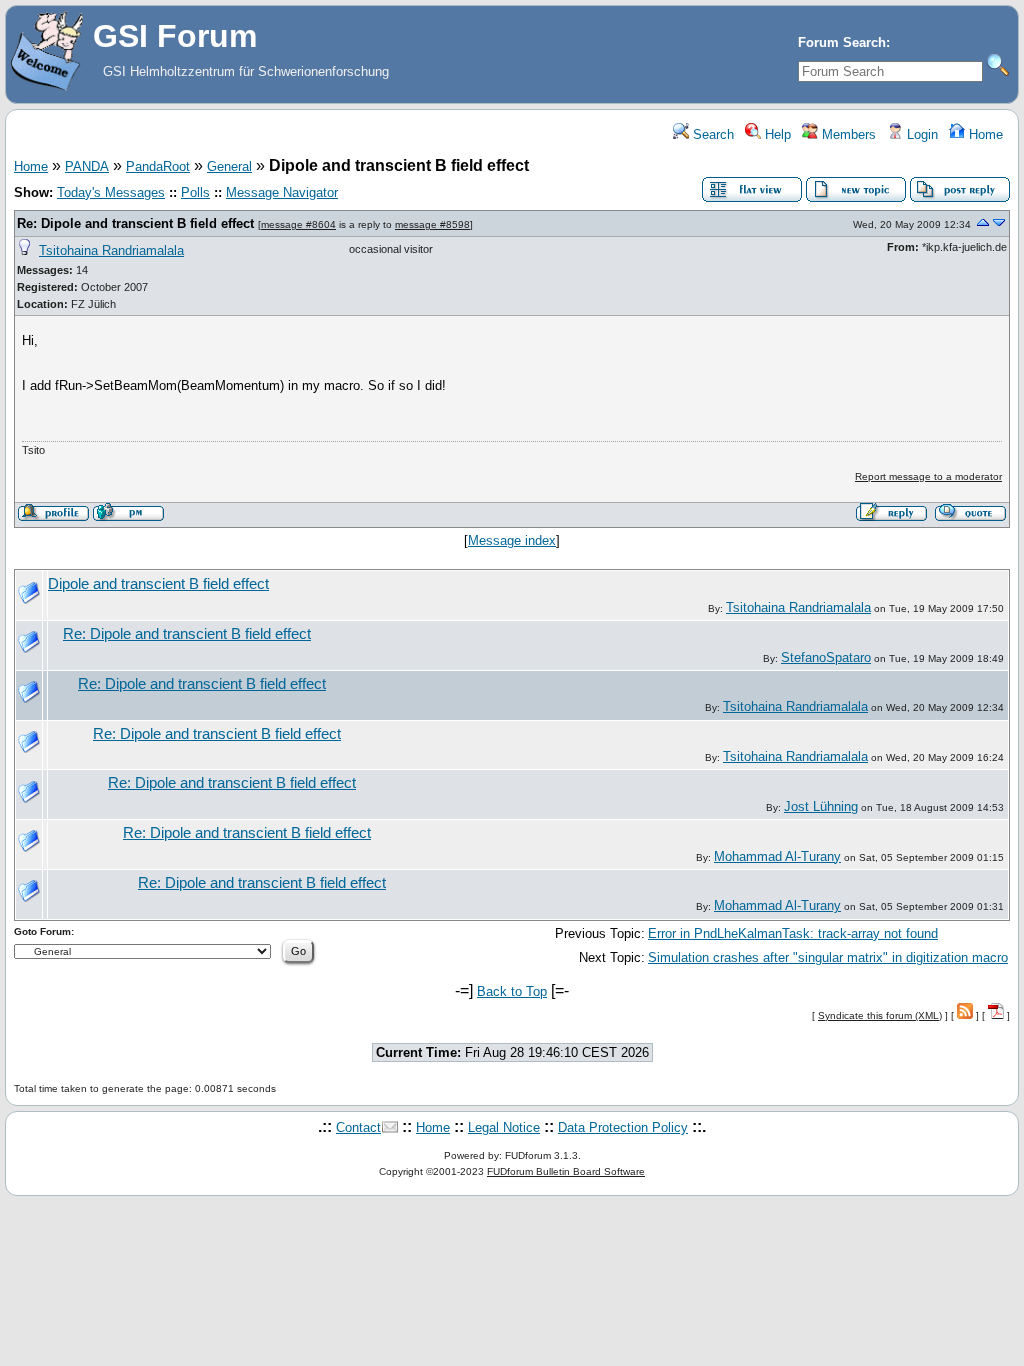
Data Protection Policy (623, 1127)
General (229, 166)
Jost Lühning (821, 806)
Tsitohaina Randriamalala (111, 250)
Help (776, 134)
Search (711, 134)
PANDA (87, 166)
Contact (358, 1127)
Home (984, 134)
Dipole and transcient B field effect (158, 584)
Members (847, 134)
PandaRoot (158, 166)
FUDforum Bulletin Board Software (566, 1171)
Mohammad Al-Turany (777, 856)
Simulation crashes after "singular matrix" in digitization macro (828, 957)
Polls (195, 192)
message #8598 (432, 224)
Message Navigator (282, 192)
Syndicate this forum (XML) (880, 1015)
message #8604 (298, 224)
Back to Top (512, 991)
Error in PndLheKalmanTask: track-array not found (793, 933)
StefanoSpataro (826, 657)
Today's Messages (111, 192)
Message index (512, 540)
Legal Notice (504, 1127)
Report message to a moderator (928, 476)
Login (920, 134)
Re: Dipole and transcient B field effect (135, 223)
